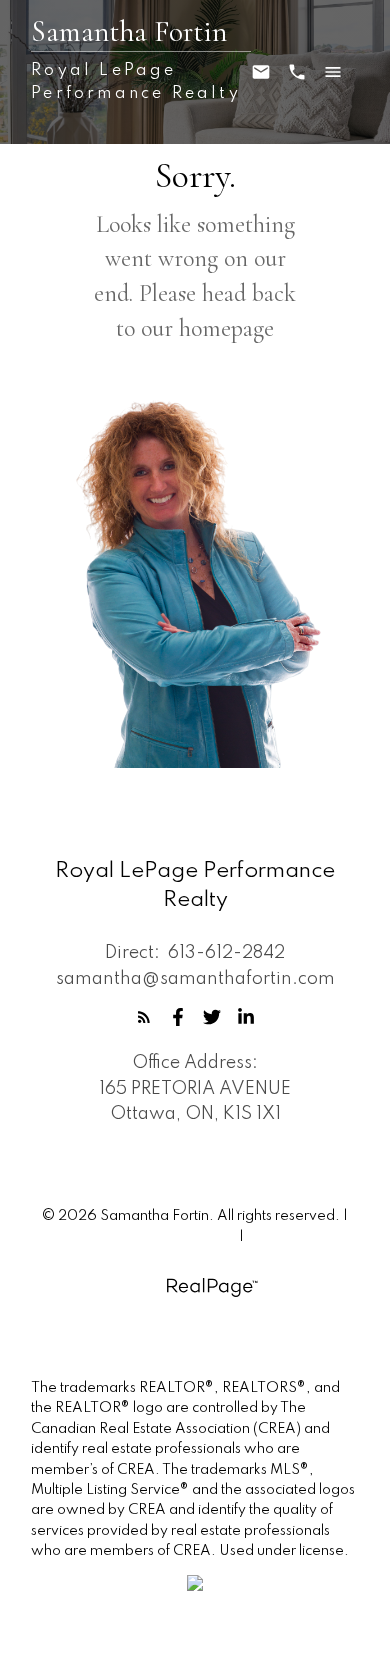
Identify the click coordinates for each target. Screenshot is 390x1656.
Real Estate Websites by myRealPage (195, 1257)
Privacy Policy (191, 1237)
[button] (144, 1017)
